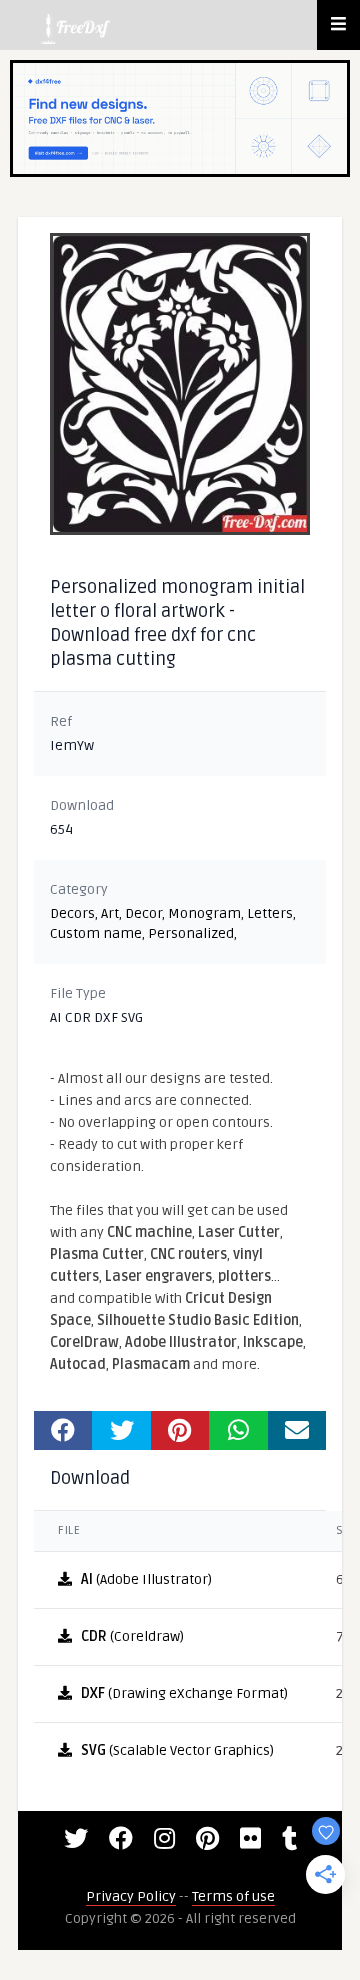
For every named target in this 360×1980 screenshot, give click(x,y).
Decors (72, 913)
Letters (270, 913)
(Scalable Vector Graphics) (177, 1750)
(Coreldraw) (132, 1636)
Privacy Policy (131, 1896)
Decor (143, 913)
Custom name (96, 933)
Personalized (191, 933)
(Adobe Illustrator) (146, 1579)
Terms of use (233, 1896)
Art (110, 913)
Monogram (204, 913)
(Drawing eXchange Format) (184, 1693)
